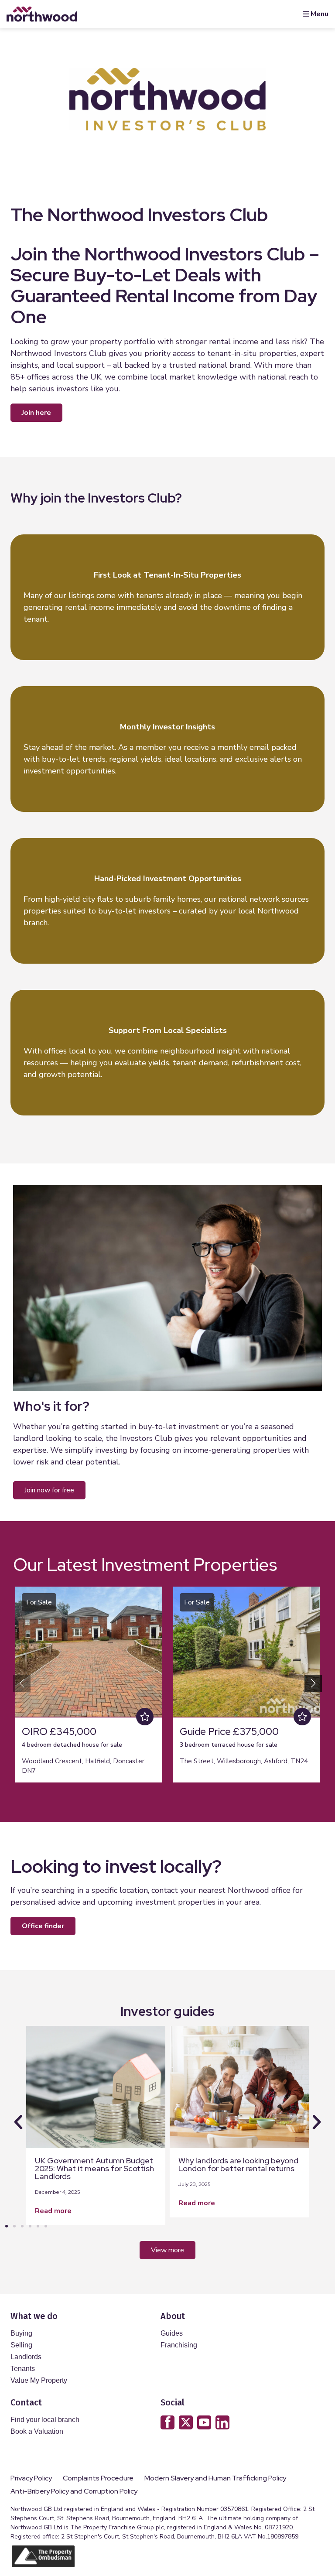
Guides (172, 2333)
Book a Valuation (37, 2431)
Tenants (23, 2369)
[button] (313, 1683)
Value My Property (39, 2380)
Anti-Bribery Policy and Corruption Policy (75, 2491)
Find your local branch (45, 2420)
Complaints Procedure (98, 2478)
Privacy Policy (31, 2478)
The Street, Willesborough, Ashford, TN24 (244, 1761)
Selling (21, 2345)
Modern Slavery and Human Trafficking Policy (215, 2478)
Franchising (179, 2345)
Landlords (26, 2357)
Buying (21, 2333)
